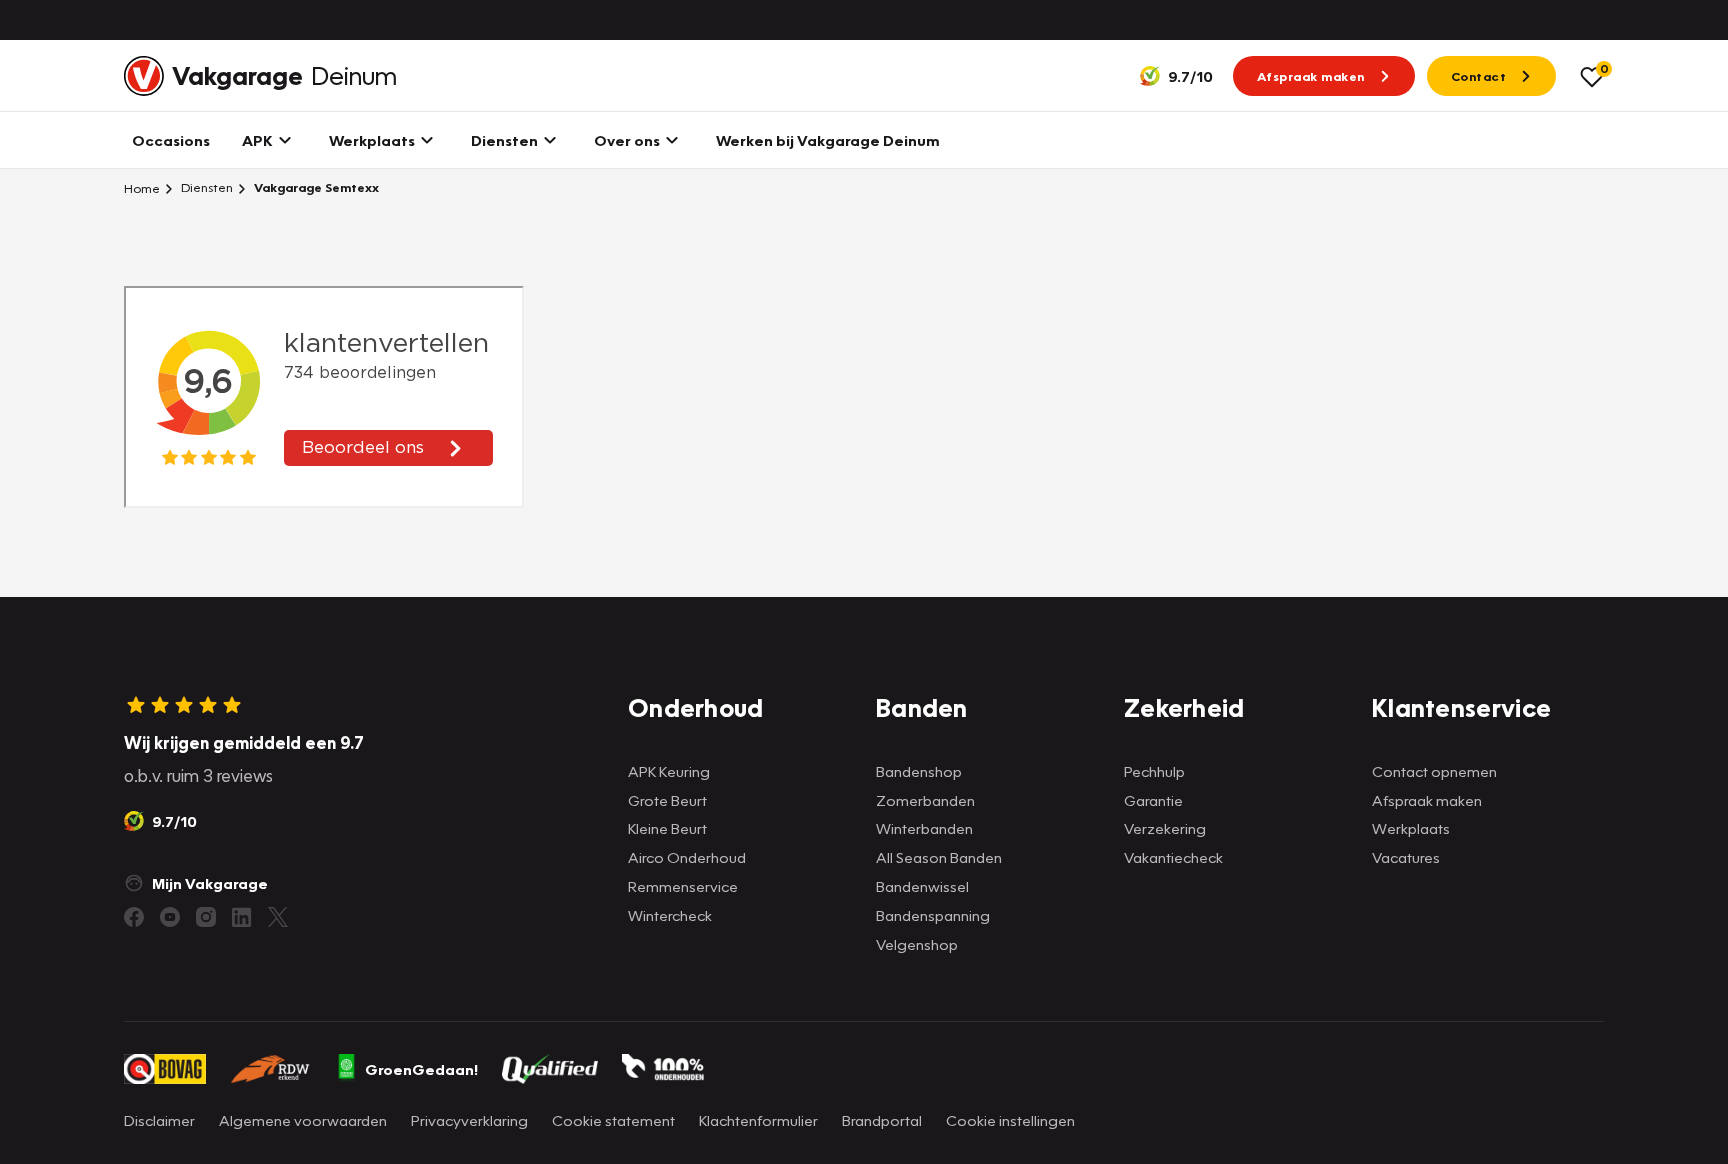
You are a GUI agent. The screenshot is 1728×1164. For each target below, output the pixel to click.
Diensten (205, 187)
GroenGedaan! (421, 1069)
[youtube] (170, 917)
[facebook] (134, 917)
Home (142, 188)
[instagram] (206, 917)
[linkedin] (242, 917)
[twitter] (278, 917)
